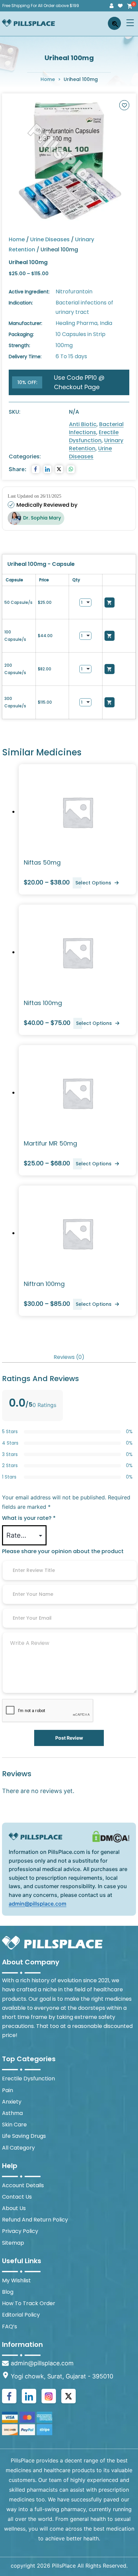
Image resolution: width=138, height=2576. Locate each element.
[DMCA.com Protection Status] (111, 1836)
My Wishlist (16, 2280)
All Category (18, 2148)
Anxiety (12, 2102)
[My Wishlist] (120, 6)
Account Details (23, 2185)
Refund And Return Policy (35, 2220)
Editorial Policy (21, 2315)
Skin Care (14, 2125)
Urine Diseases (50, 239)
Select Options (93, 883)
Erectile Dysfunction (94, 436)
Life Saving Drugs (24, 2136)
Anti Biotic (83, 424)
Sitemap (13, 2243)
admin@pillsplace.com (38, 1904)
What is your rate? (29, 1518)
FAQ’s (10, 2326)
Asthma (12, 2113)
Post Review (69, 1738)
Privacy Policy (20, 2231)
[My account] (112, 6)
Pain (8, 2090)
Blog (8, 2292)
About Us (14, 2208)
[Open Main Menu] (130, 23)
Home (48, 79)
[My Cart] (129, 6)
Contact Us (17, 2197)
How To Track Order (29, 2303)
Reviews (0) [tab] (69, 1357)
